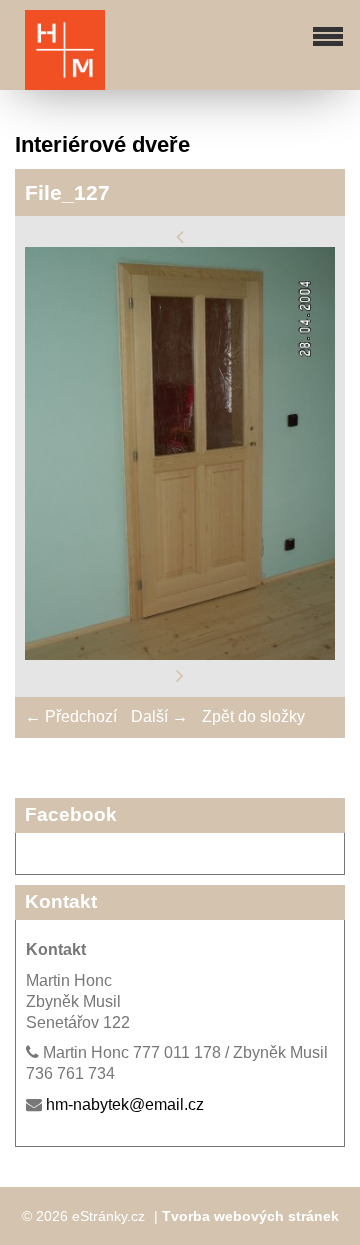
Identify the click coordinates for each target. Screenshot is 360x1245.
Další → (159, 716)
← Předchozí (71, 716)
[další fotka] (180, 675)
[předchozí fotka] (180, 235)
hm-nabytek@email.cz (125, 1104)
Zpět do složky (253, 716)
